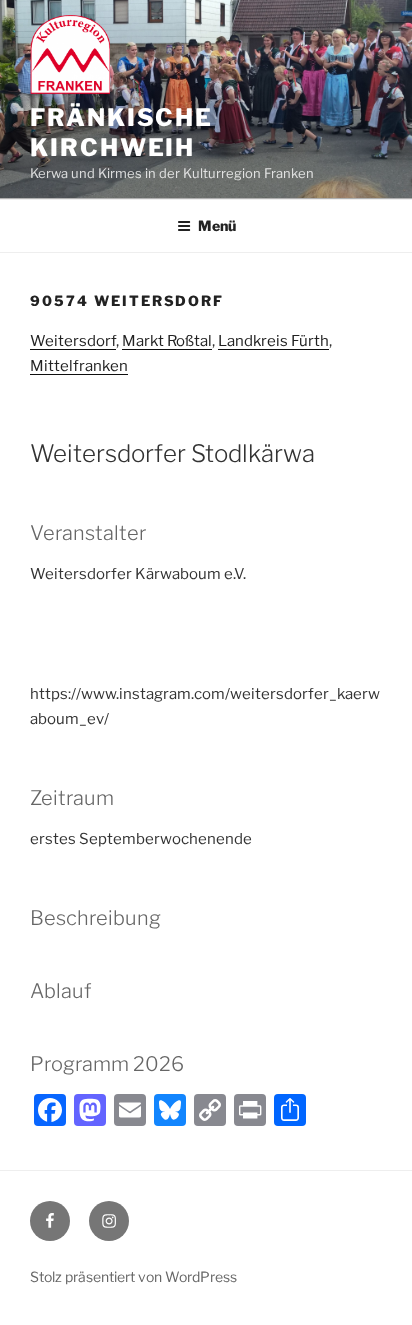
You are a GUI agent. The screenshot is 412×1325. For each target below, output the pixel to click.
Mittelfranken (79, 366)
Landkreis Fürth (273, 341)
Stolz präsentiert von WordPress (133, 1276)
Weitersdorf (73, 341)
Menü (217, 225)
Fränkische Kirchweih (121, 132)
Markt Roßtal (167, 341)
